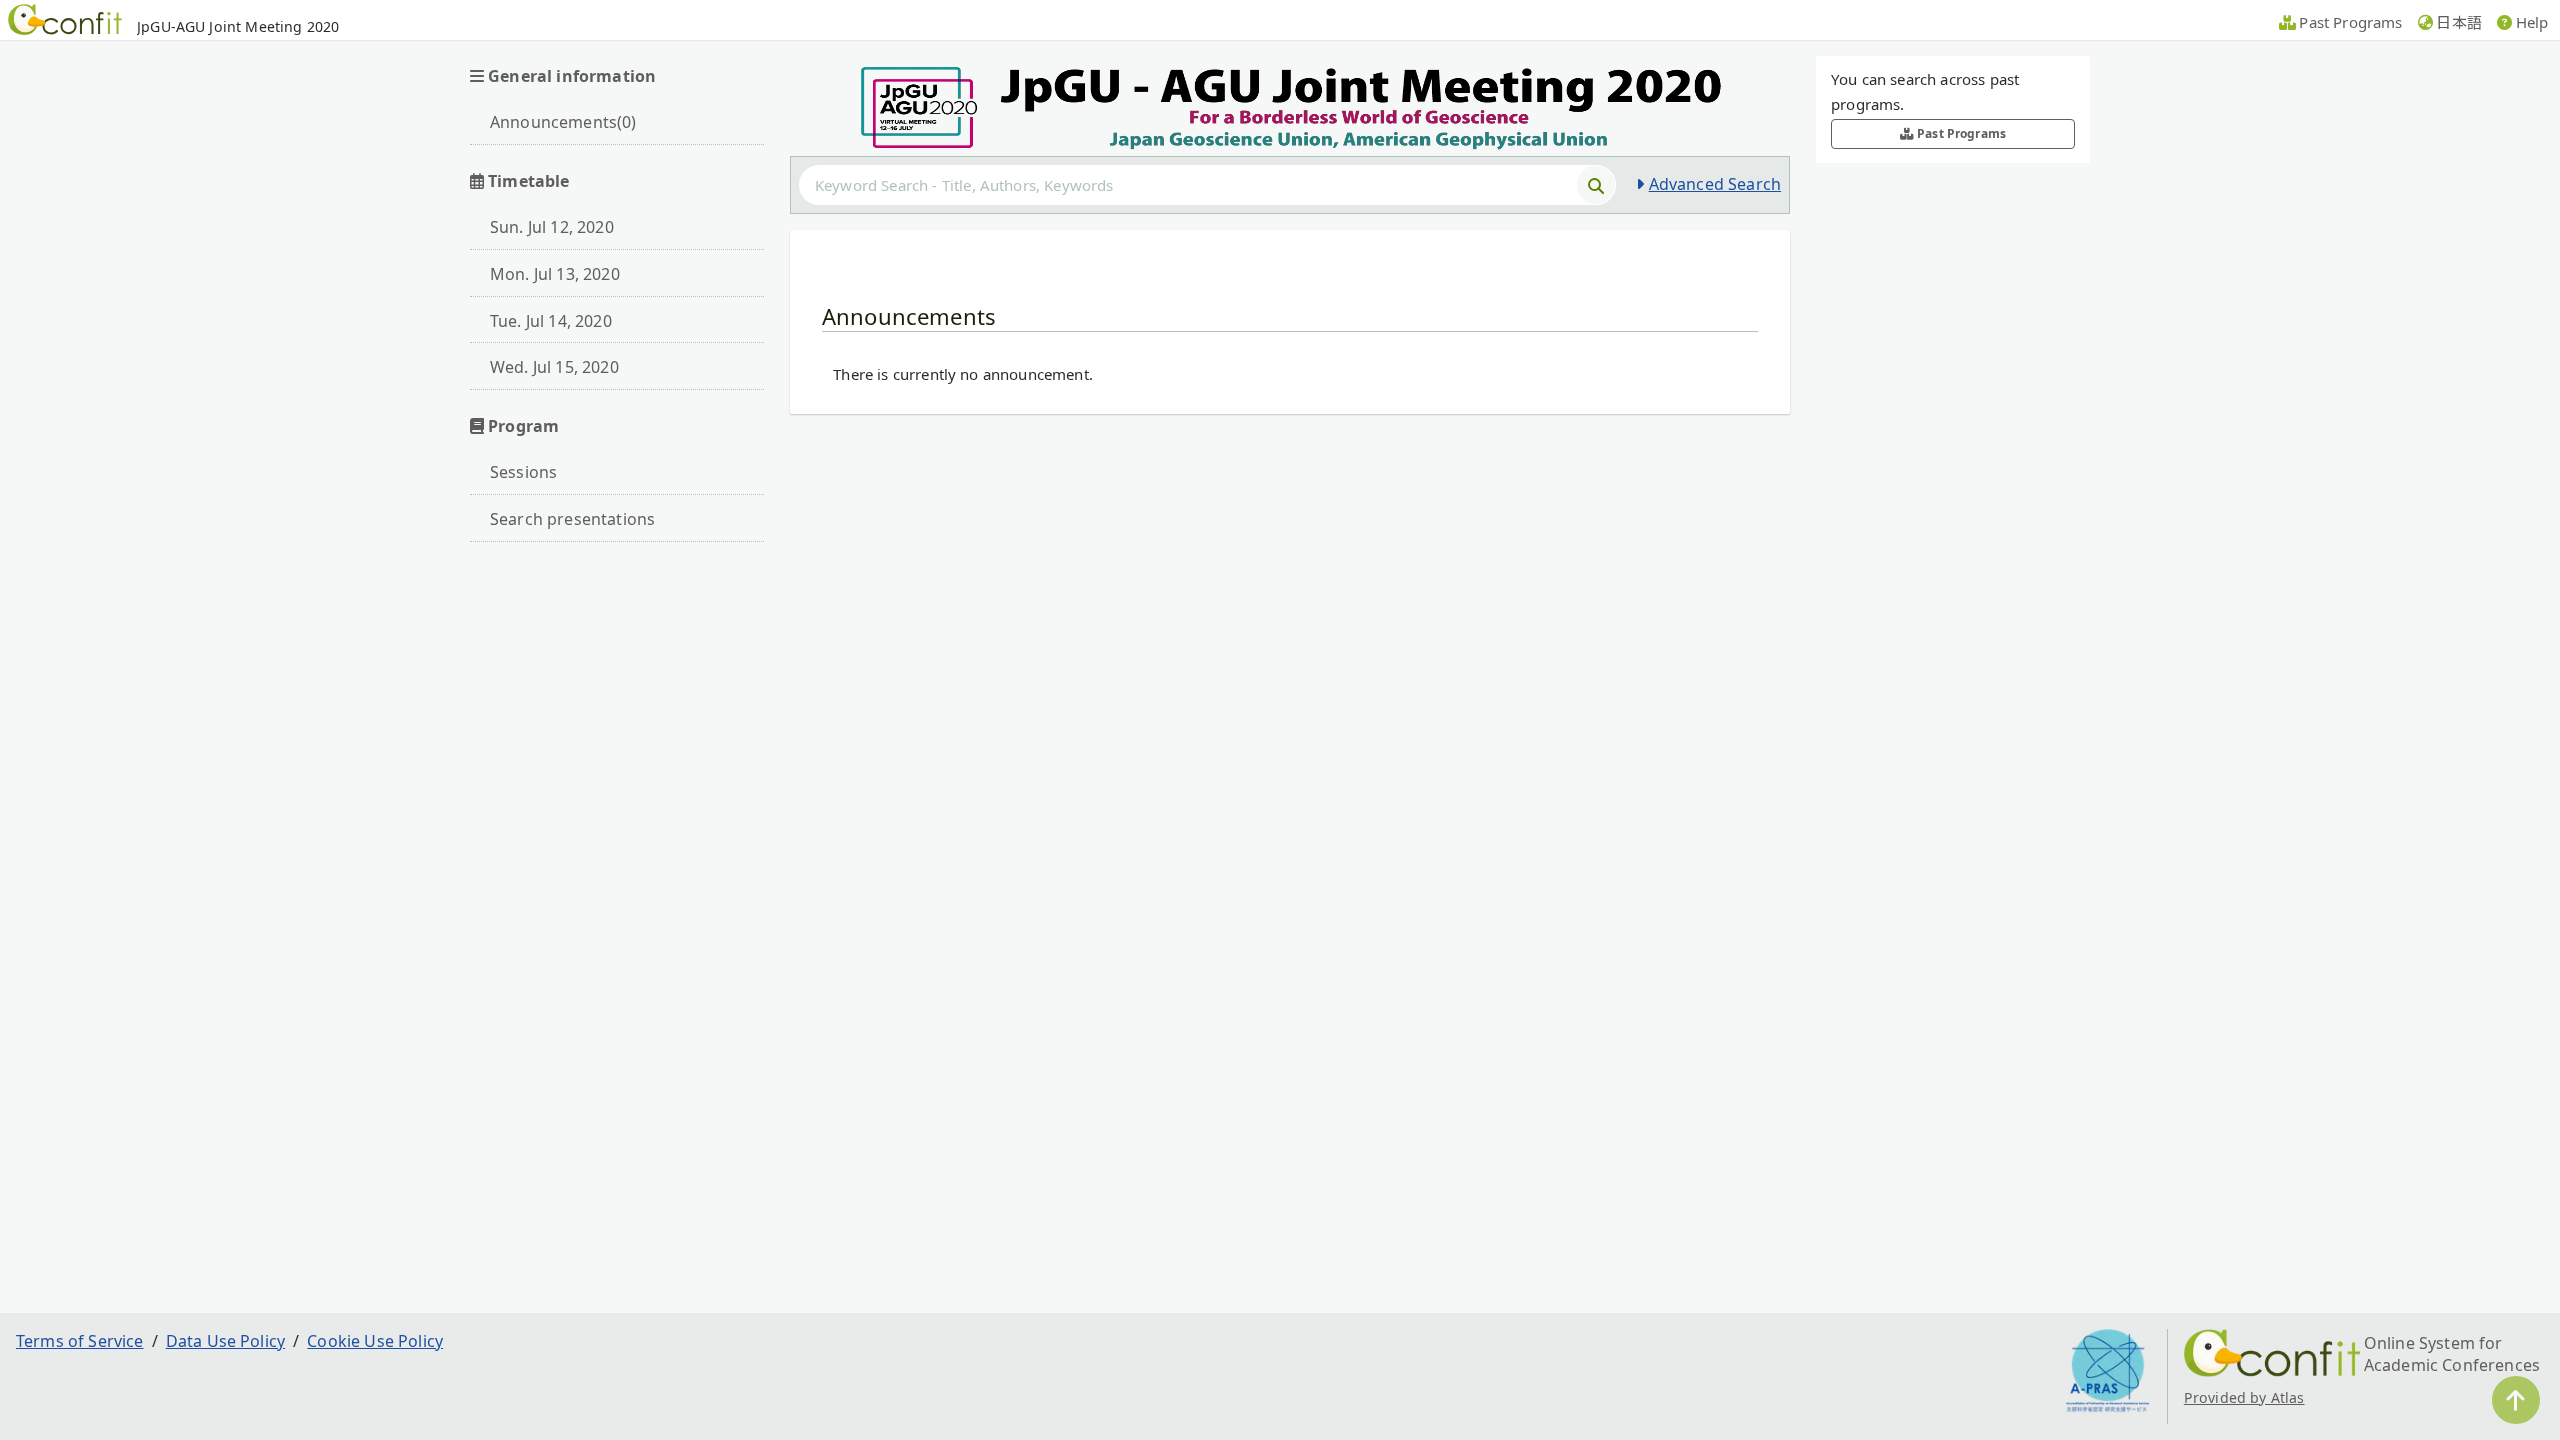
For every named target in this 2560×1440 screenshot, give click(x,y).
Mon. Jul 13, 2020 (555, 274)
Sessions (523, 472)
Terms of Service (80, 1341)
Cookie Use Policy (375, 1341)
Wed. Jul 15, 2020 (554, 367)
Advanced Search (1715, 184)
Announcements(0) (563, 122)
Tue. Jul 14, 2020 (551, 321)
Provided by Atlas (2244, 1397)
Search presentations (572, 519)
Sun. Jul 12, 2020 (552, 227)
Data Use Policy (225, 1341)
